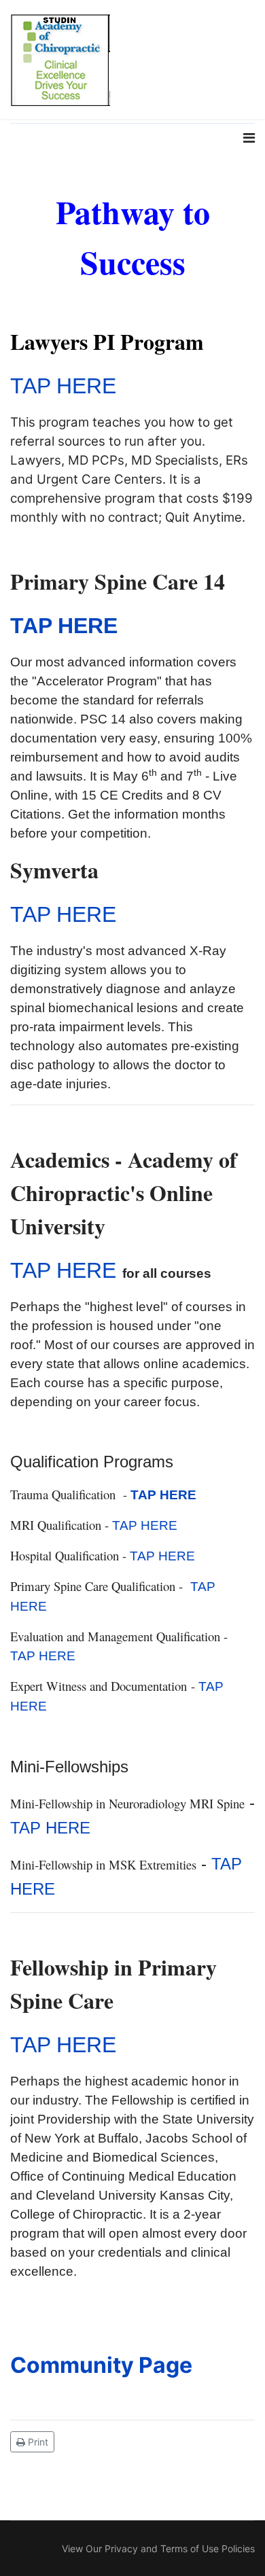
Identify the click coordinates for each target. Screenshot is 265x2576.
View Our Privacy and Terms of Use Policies (158, 2548)
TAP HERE (63, 386)
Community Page (101, 2365)
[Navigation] (249, 186)
